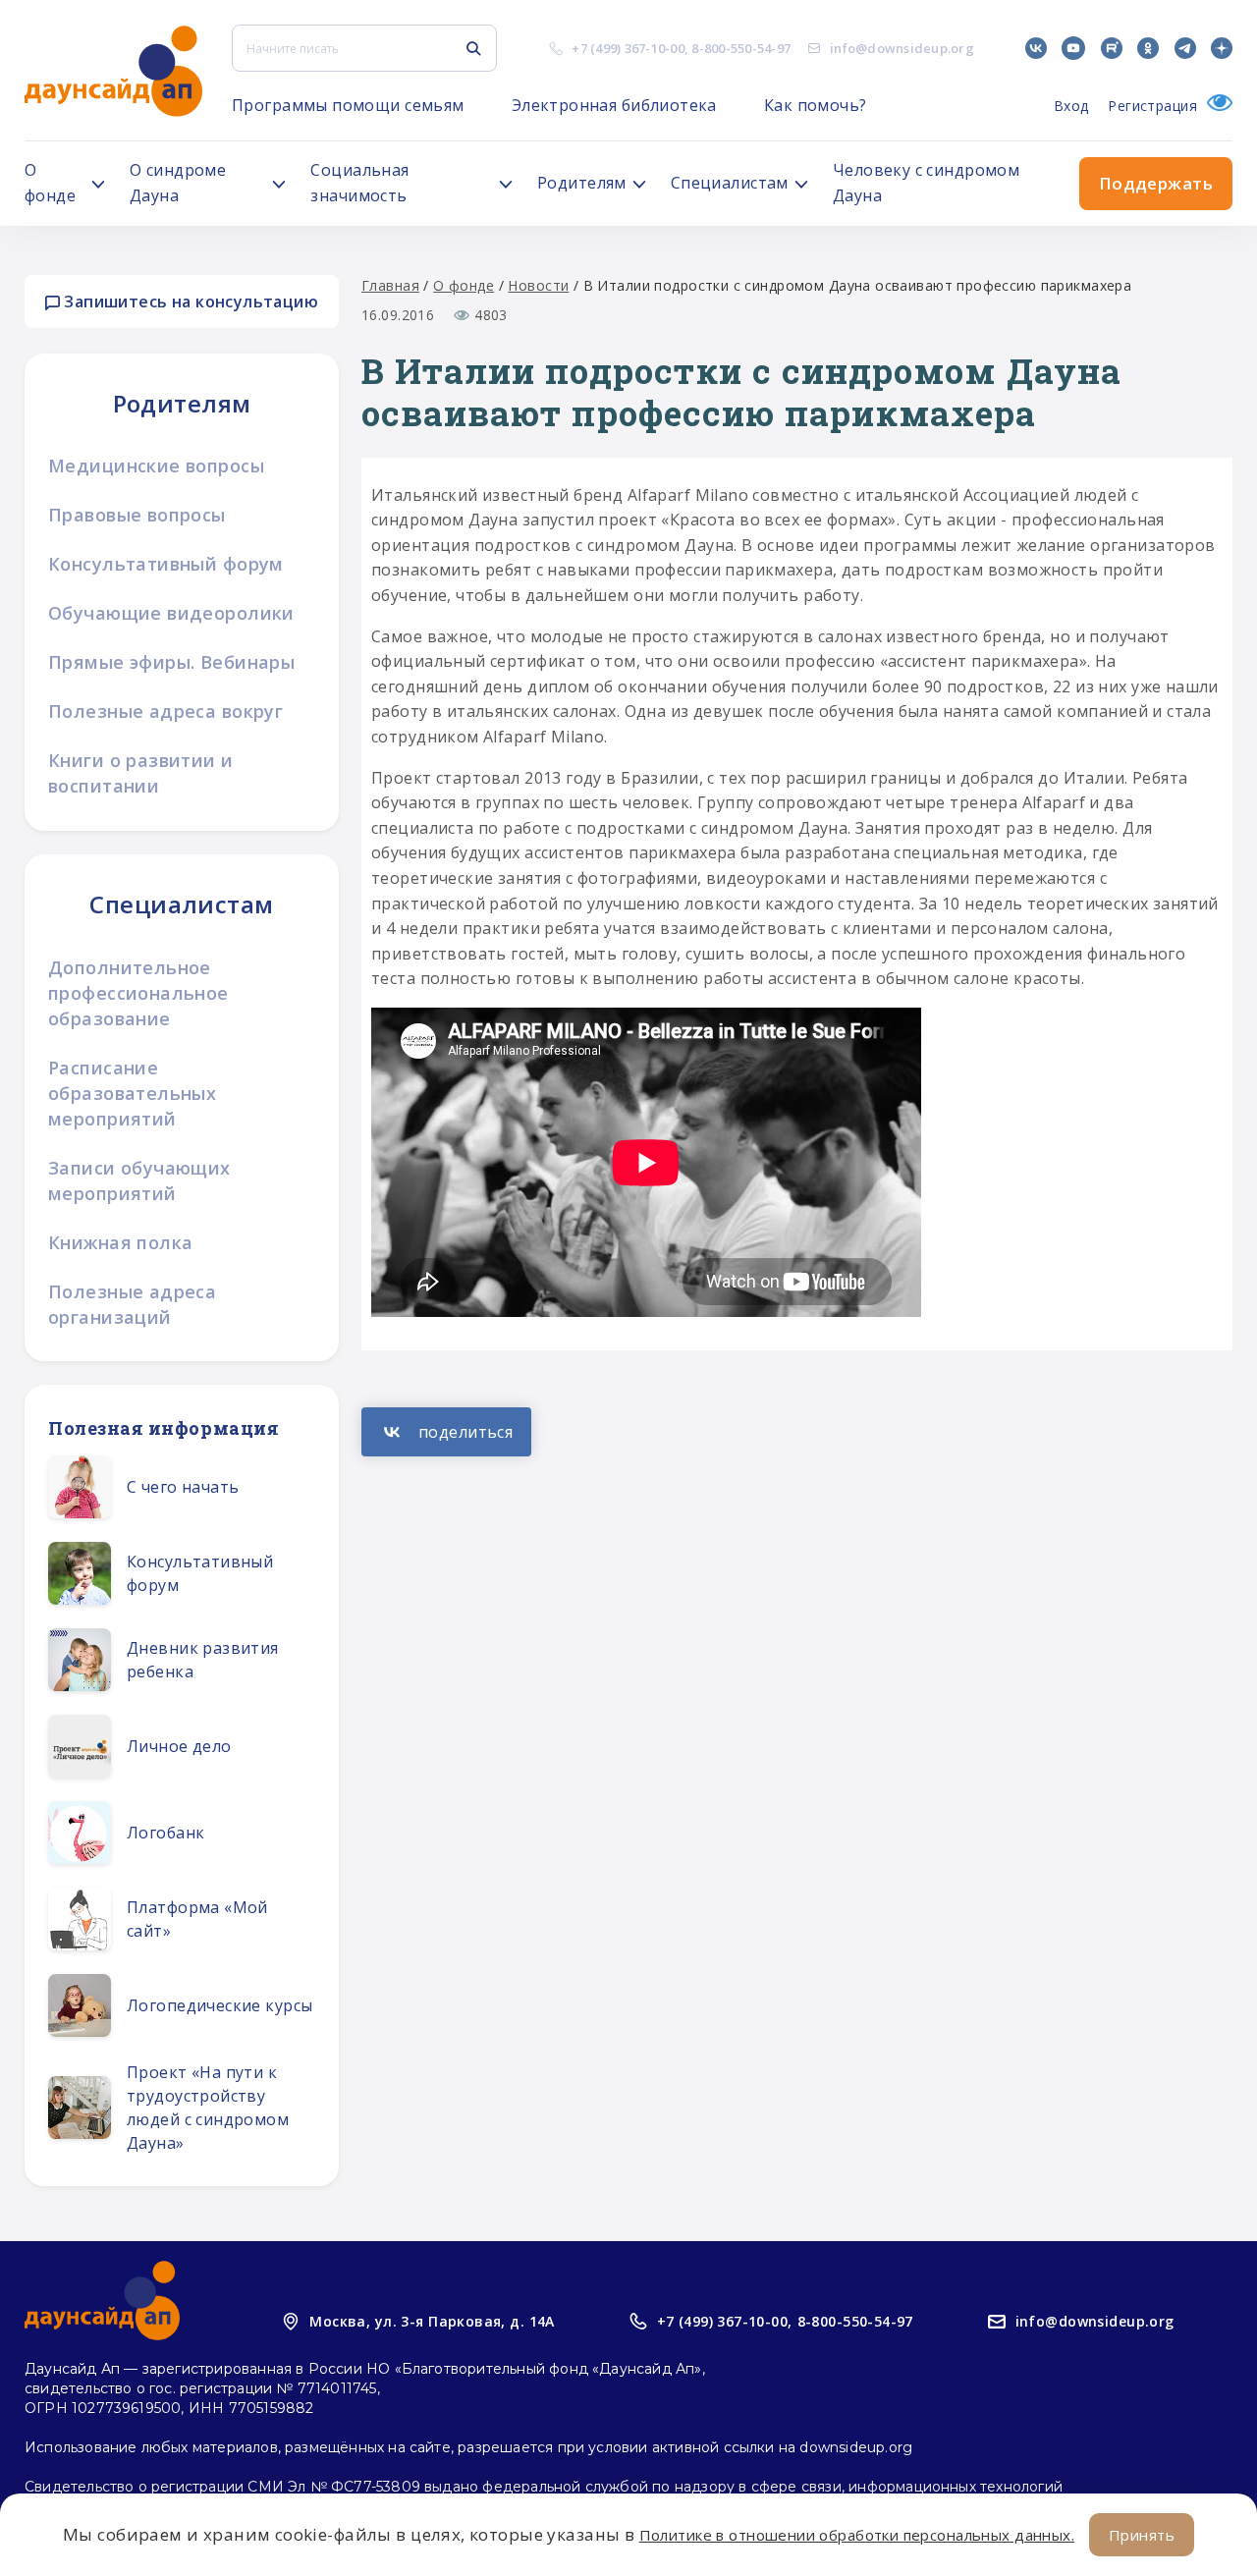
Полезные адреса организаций (132, 1304)
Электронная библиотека (614, 105)
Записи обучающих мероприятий (139, 1180)
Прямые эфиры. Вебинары (171, 662)
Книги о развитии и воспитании (141, 773)
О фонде (464, 285)
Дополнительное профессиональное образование (138, 993)
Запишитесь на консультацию (189, 301)
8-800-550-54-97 (741, 48)
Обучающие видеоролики (171, 613)
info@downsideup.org (902, 48)
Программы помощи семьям (348, 105)
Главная (390, 285)
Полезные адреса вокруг (165, 711)
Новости (538, 285)
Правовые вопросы (137, 515)
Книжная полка (120, 1242)
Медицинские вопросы (156, 466)
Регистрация (1152, 106)
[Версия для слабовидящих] (1215, 106)
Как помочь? (816, 105)
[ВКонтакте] (446, 1432)
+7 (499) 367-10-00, (725, 2321)
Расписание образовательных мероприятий (132, 1093)
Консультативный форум (166, 564)
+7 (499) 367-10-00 (628, 48)
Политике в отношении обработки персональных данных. (857, 2535)
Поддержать (1156, 183)
